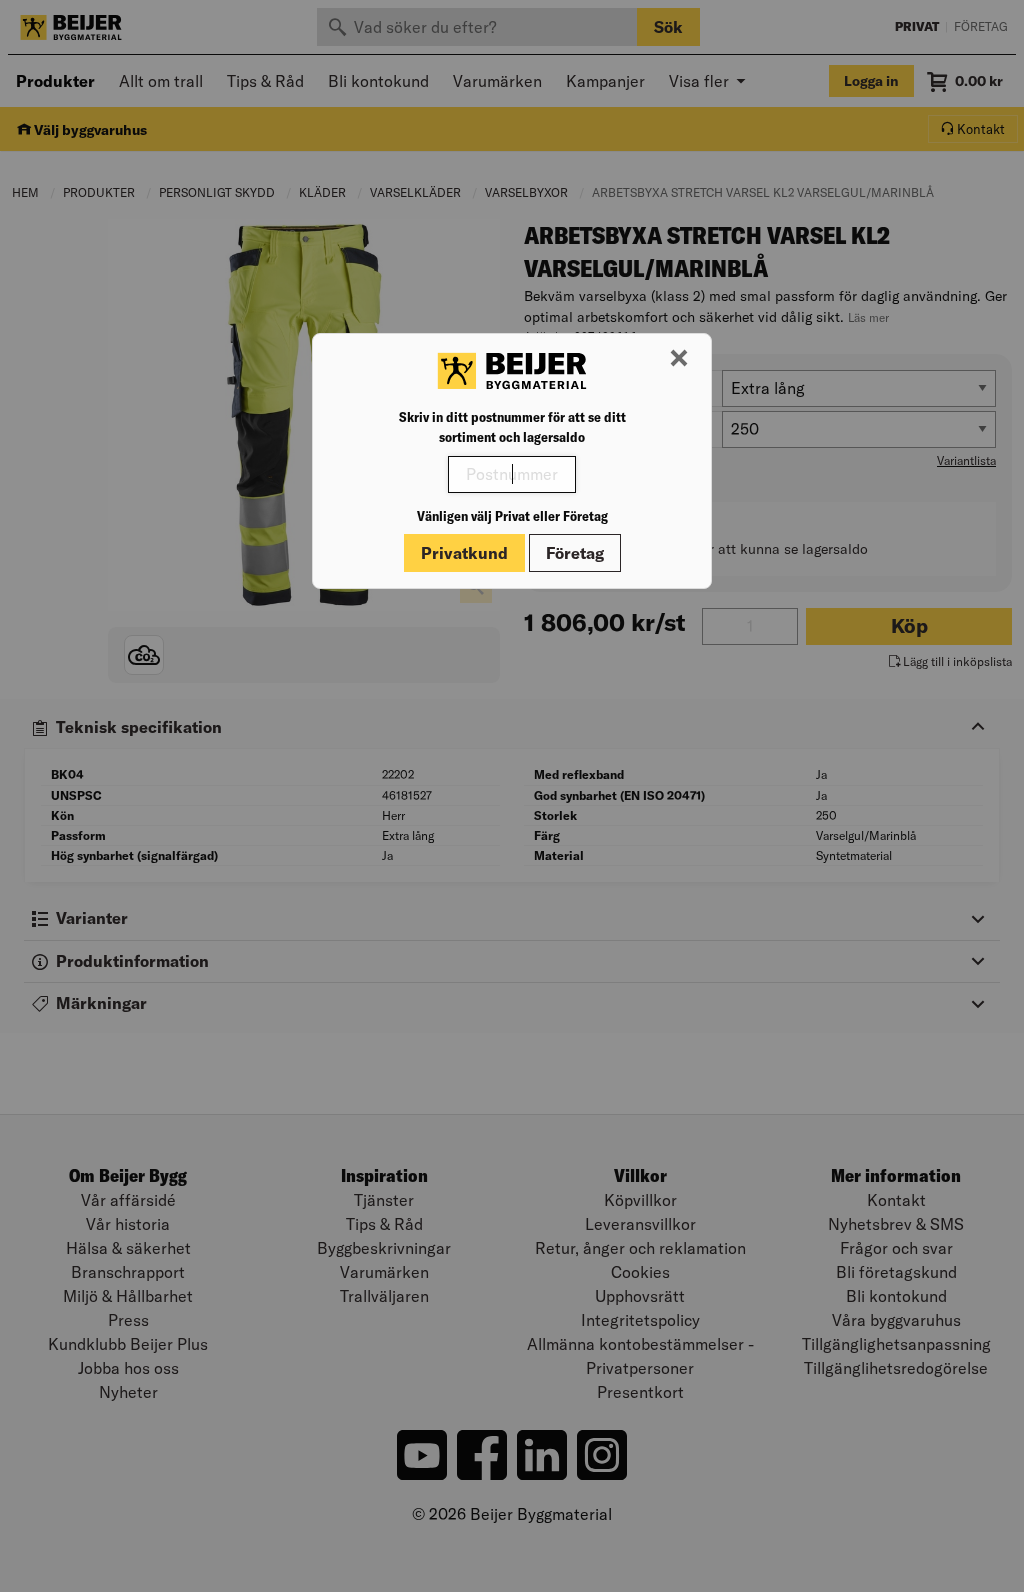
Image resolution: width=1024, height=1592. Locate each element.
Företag (575, 553)
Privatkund (464, 553)
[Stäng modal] (679, 359)
